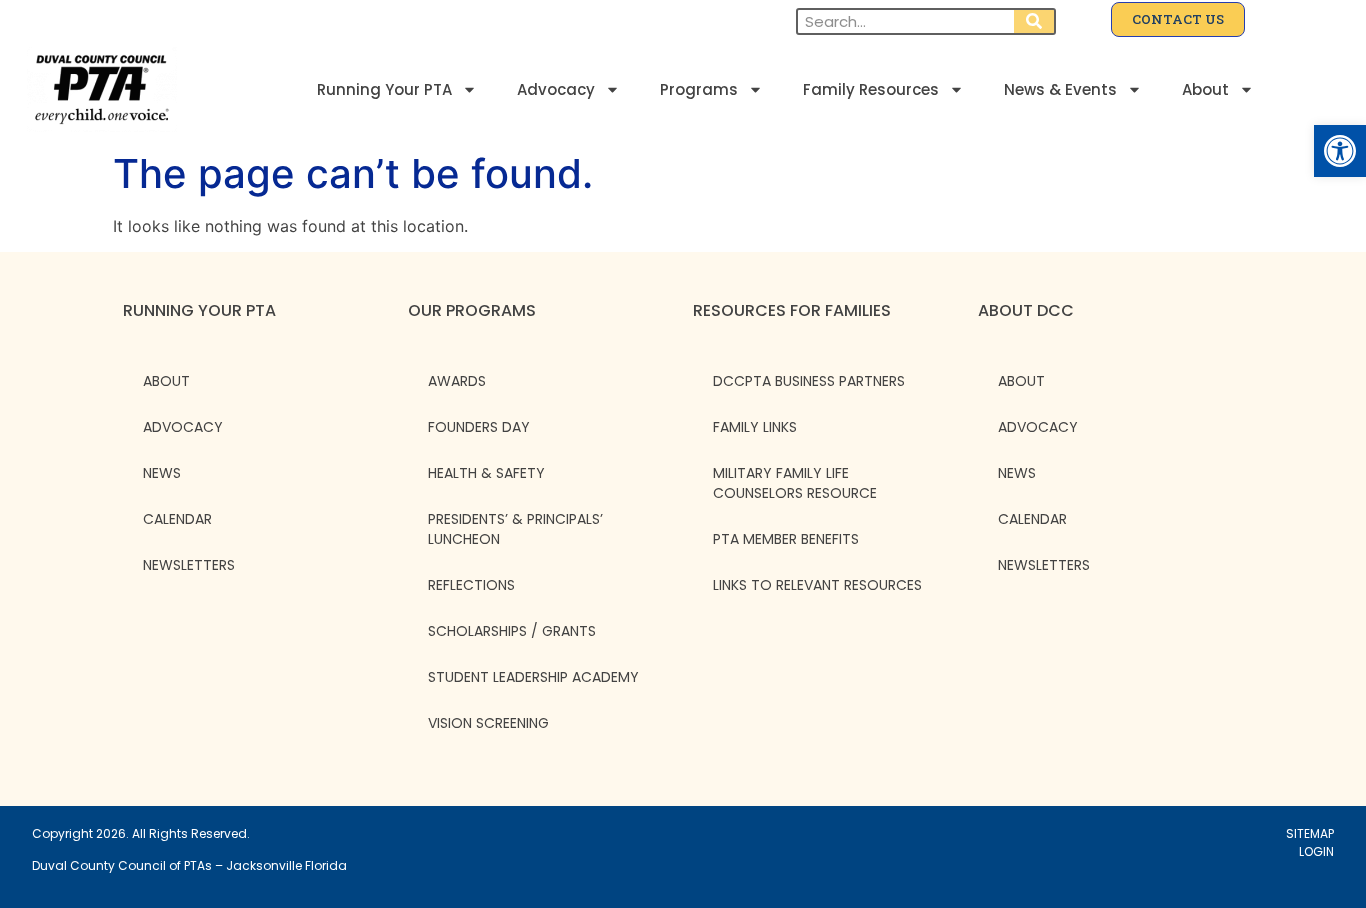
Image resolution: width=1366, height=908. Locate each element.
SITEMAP (1310, 833)
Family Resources (871, 89)
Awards (457, 381)
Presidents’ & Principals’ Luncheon (515, 529)
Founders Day (479, 427)
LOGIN (1316, 851)
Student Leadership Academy (533, 677)
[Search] (1034, 21)
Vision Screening (488, 723)
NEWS (162, 473)
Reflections (471, 585)
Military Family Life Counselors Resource (795, 483)
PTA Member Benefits (786, 539)
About (1205, 89)
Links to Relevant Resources (817, 585)
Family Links (755, 427)
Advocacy (556, 89)
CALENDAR (177, 519)
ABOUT (166, 381)
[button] (1340, 151)
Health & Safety (486, 473)
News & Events (1060, 89)
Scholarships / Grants (512, 631)
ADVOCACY (183, 427)
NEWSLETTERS (189, 565)
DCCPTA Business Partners (809, 381)
